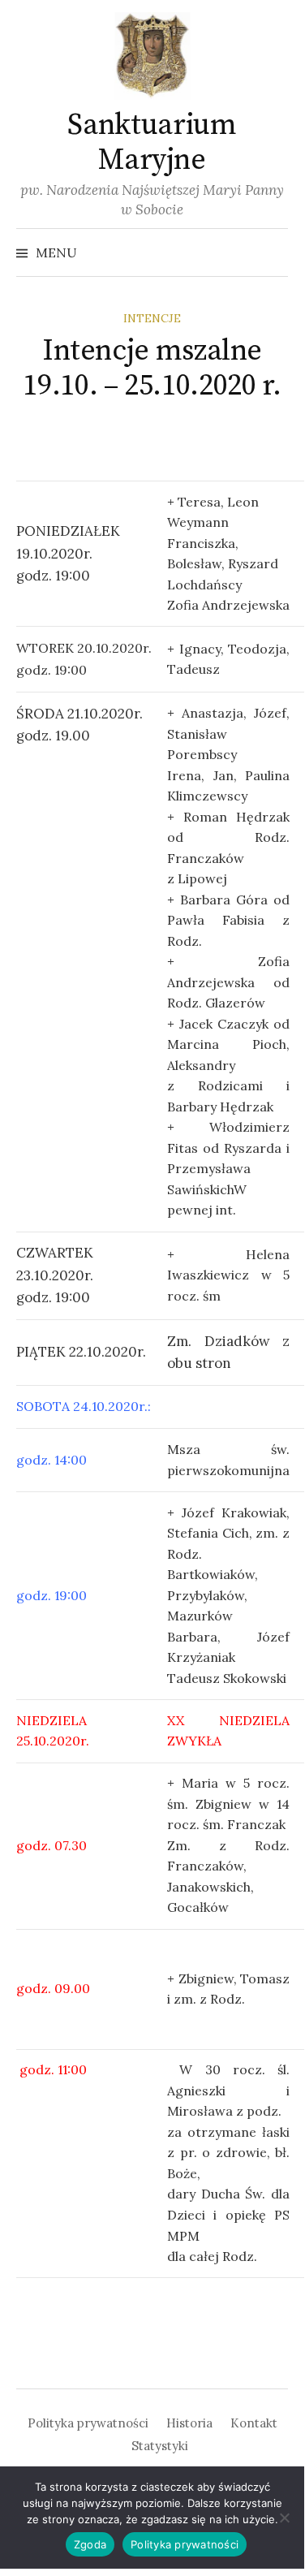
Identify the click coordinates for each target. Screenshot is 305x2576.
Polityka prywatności (88, 2423)
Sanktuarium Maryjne (152, 143)
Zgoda (90, 2544)
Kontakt (254, 2423)
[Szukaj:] (274, 252)
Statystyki (160, 2446)
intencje (152, 318)
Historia (189, 2423)
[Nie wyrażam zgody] (284, 2518)
